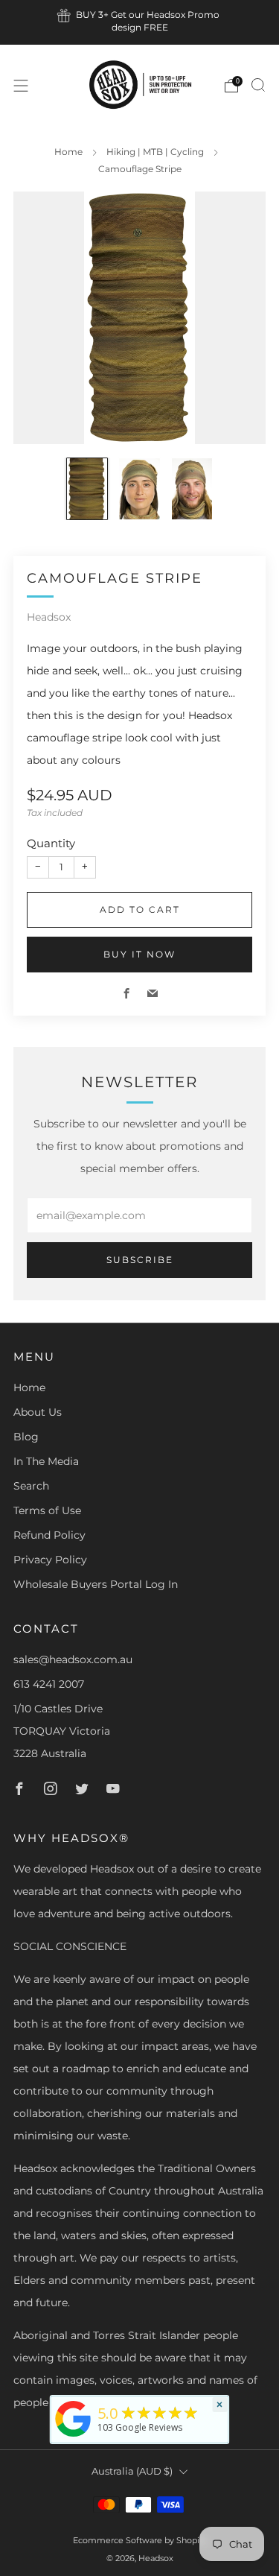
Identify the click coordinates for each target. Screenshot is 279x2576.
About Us (38, 1412)
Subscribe (140, 1260)
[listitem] (140, 22)
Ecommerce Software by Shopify (140, 2540)
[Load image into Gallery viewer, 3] (192, 489)
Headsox (49, 617)
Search (31, 1486)
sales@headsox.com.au (73, 1659)
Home (68, 152)
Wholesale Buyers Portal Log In (96, 1584)
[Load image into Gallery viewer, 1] (87, 489)
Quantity (51, 843)
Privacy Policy (50, 1560)
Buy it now (139, 954)
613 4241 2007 (49, 1684)
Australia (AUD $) (132, 2471)
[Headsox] (73, 2437)
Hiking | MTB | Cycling (155, 152)
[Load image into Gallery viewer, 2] (139, 489)
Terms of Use (47, 1510)
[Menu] (21, 86)
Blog (26, 1437)
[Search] (258, 85)
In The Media (46, 1461)
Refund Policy (49, 1535)
